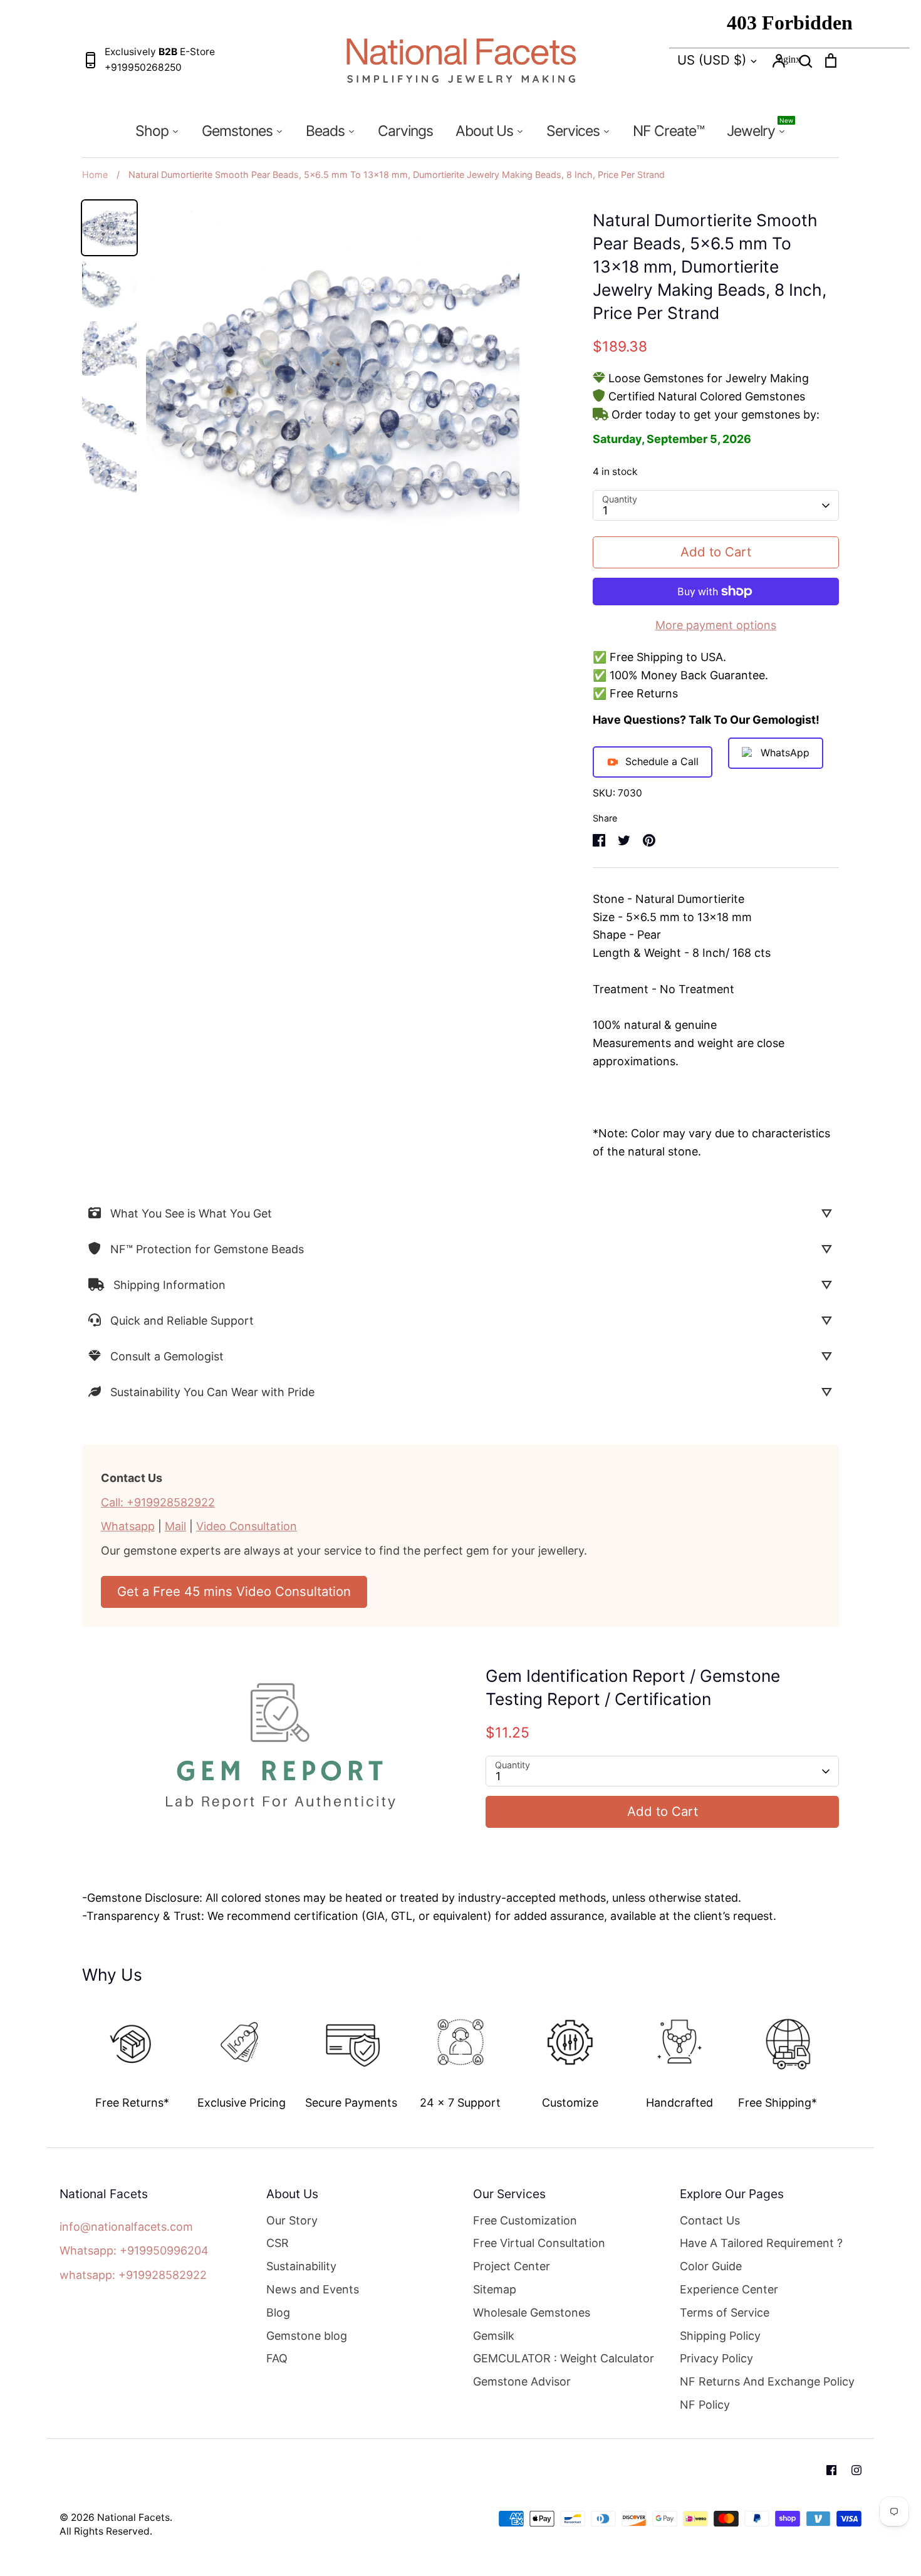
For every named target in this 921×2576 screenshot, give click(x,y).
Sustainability (301, 2266)
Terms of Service (725, 2313)
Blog (278, 2313)
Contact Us (710, 2220)
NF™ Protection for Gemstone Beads (207, 1249)
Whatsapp (128, 1526)
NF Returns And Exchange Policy (767, 2381)
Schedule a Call (662, 761)
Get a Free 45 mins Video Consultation (234, 1591)
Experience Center (729, 2289)
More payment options (716, 625)
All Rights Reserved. (106, 2531)
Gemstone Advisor (522, 2381)
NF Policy (705, 2405)
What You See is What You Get (191, 1213)
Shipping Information (169, 1285)
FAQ (277, 2358)
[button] (73, 2051)
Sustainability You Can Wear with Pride (212, 1392)
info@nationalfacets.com (126, 2227)
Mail (175, 1526)
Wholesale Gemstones (532, 2313)
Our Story (292, 2220)
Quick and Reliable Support (182, 1321)
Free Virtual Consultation (539, 2243)
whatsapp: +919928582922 (133, 2275)
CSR (278, 2243)
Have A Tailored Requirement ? (761, 2243)
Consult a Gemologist (167, 1356)
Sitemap (495, 2289)
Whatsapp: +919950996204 (134, 2250)
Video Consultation (247, 1526)
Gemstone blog (307, 2336)
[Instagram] (856, 2470)
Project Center (512, 2266)
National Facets (133, 2517)
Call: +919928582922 (158, 1502)
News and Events (313, 2289)
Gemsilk (494, 2336)
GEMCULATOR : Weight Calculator (564, 2358)
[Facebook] (831, 2470)
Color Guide (711, 2266)
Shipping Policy (720, 2336)
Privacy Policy (716, 2358)
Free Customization (525, 2220)
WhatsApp (785, 753)
